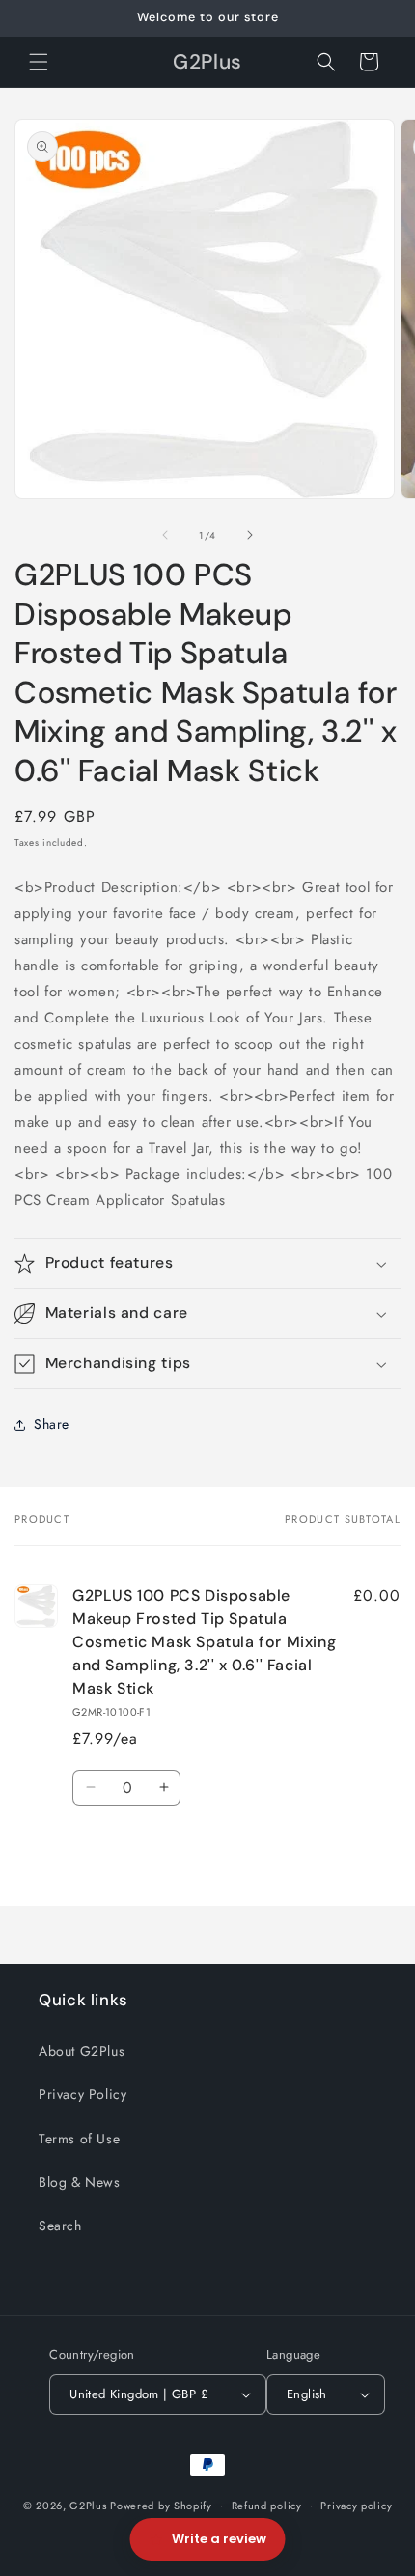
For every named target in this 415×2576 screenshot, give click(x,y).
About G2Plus (82, 2051)
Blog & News (80, 2182)
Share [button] (52, 1424)
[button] (39, 62)
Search (60, 2226)
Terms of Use (79, 2139)
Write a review (219, 2539)
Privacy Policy (83, 2094)
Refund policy (267, 2506)
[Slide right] (250, 535)
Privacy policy (356, 2506)
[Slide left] (165, 535)
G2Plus (88, 2505)
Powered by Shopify (161, 2505)
